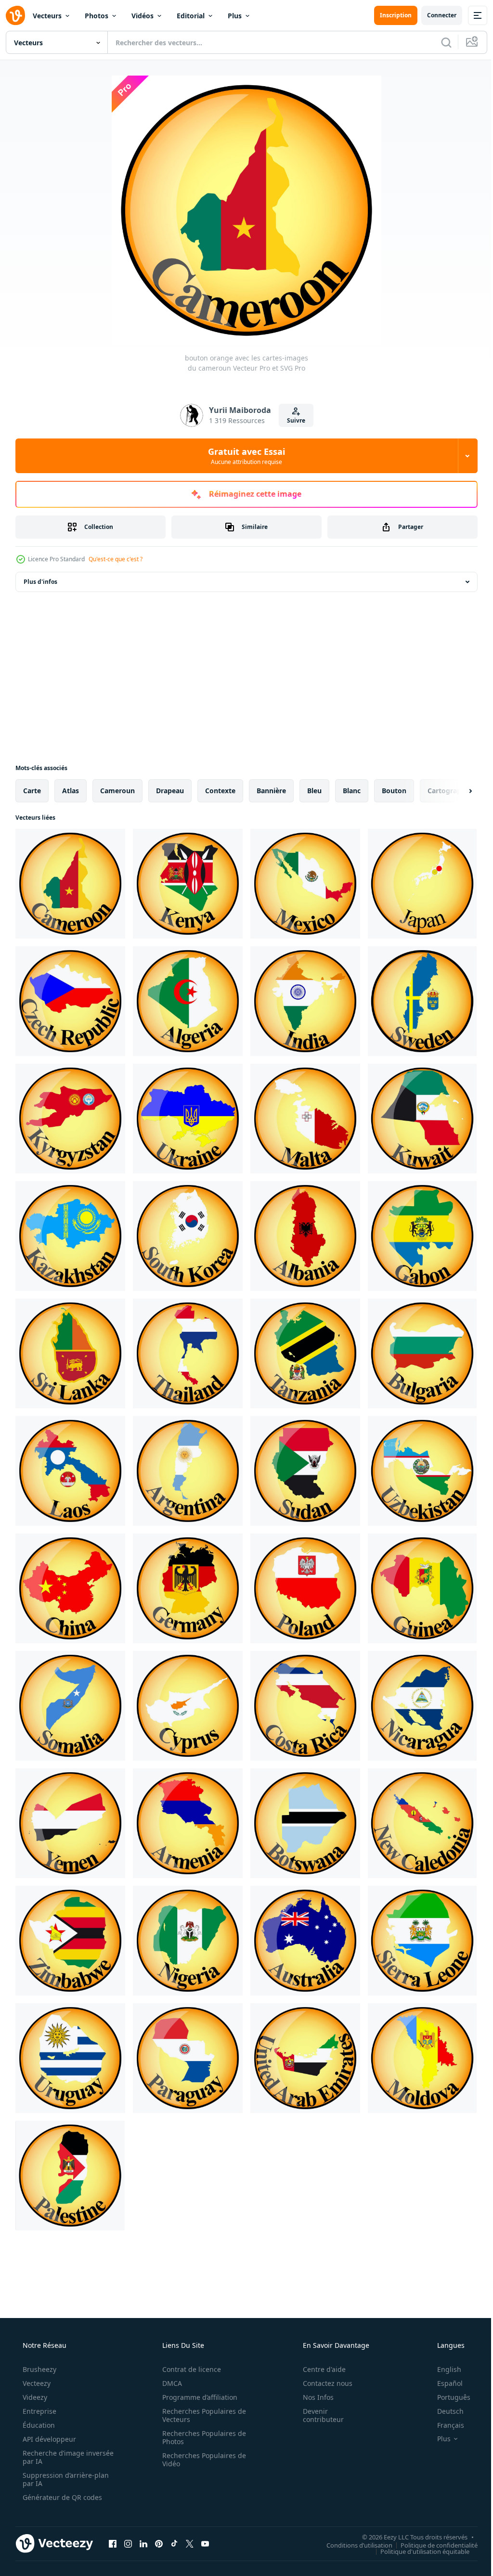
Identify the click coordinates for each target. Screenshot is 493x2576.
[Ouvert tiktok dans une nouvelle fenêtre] (174, 2543)
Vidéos (143, 16)
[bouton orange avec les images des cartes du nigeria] (188, 1941)
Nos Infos (312, 2397)
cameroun (117, 791)
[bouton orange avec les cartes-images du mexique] (305, 884)
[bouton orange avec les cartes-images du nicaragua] (422, 1706)
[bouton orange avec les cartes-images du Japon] (422, 884)
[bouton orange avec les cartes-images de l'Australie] (305, 1941)
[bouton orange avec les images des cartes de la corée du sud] (188, 1236)
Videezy (34, 2397)
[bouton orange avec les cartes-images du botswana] (305, 1823)
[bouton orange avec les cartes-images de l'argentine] (188, 1471)
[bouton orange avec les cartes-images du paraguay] (188, 2058)
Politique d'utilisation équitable (418, 2551)
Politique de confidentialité (432, 2545)
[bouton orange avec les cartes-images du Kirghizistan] (70, 1119)
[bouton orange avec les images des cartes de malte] (305, 1119)
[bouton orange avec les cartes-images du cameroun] (70, 884)
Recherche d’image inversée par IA (52, 2457)
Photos (97, 16)
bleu (314, 791)
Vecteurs (47, 16)
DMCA (169, 2383)
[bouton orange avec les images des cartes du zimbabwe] (70, 1941)
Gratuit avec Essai (243, 456)
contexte (220, 791)
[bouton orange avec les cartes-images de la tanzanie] (305, 1353)
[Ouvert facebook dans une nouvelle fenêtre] (113, 2543)
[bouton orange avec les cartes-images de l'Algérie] (188, 1001)
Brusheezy (39, 2369)
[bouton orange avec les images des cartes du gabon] (422, 1236)
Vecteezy (36, 2383)
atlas (71, 791)
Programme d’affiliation (196, 2397)
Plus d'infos (40, 582)
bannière (271, 791)
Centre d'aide (318, 2369)
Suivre (292, 420)
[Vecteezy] (15, 15)
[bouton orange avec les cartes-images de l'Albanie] (305, 1236)
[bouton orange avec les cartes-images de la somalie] (70, 1706)
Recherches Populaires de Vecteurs (201, 2415)
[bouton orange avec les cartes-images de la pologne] (305, 1588)
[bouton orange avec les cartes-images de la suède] (422, 1001)
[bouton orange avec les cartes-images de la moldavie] (422, 2058)
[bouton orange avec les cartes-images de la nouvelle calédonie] (422, 1823)
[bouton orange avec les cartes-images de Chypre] (188, 1706)
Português (448, 2397)
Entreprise (39, 2411)
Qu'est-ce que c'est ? (116, 559)
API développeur (48, 2439)
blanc (352, 791)
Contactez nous (321, 2383)
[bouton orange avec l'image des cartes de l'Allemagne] (188, 1588)
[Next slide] (455, 791)
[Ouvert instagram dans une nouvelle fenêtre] (128, 2543)
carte (32, 791)
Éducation (38, 2425)
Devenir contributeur (317, 2415)
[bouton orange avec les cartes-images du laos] (70, 1471)
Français (444, 2425)
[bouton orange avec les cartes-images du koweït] (422, 1119)
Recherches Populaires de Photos (201, 2437)
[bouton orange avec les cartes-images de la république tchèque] (70, 1001)
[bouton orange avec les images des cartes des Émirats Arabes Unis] (305, 2058)
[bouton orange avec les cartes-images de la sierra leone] (422, 1941)
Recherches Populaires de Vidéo (201, 2460)
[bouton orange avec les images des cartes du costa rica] (305, 1706)
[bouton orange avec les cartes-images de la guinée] (422, 1588)
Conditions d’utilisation (352, 2545)
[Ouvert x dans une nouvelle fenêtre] (190, 2543)
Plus (235, 16)
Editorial (191, 16)
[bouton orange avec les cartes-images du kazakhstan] (70, 1236)
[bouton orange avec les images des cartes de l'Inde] (305, 1001)
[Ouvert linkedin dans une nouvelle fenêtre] (143, 2543)
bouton (394, 791)
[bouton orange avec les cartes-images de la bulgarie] (422, 1353)
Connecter (435, 15)
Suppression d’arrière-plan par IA (65, 2479)
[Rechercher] (439, 42)
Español (444, 2383)
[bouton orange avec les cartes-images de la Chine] (70, 1588)
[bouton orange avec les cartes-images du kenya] (188, 884)
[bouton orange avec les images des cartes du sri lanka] (70, 1353)
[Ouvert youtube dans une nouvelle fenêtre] (205, 2543)
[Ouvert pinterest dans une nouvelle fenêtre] (159, 2543)
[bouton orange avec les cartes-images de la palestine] (70, 2176)
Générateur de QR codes (61, 2497)
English (443, 2369)
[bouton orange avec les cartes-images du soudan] (305, 1471)
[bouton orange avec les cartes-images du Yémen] (70, 1823)
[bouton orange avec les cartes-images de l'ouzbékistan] (422, 1471)
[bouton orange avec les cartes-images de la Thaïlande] (188, 1353)
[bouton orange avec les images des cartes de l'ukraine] (188, 1119)
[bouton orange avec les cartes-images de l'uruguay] (70, 2058)
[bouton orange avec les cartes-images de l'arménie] (188, 1823)
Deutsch (444, 2411)
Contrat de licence (188, 2369)
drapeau (170, 791)
